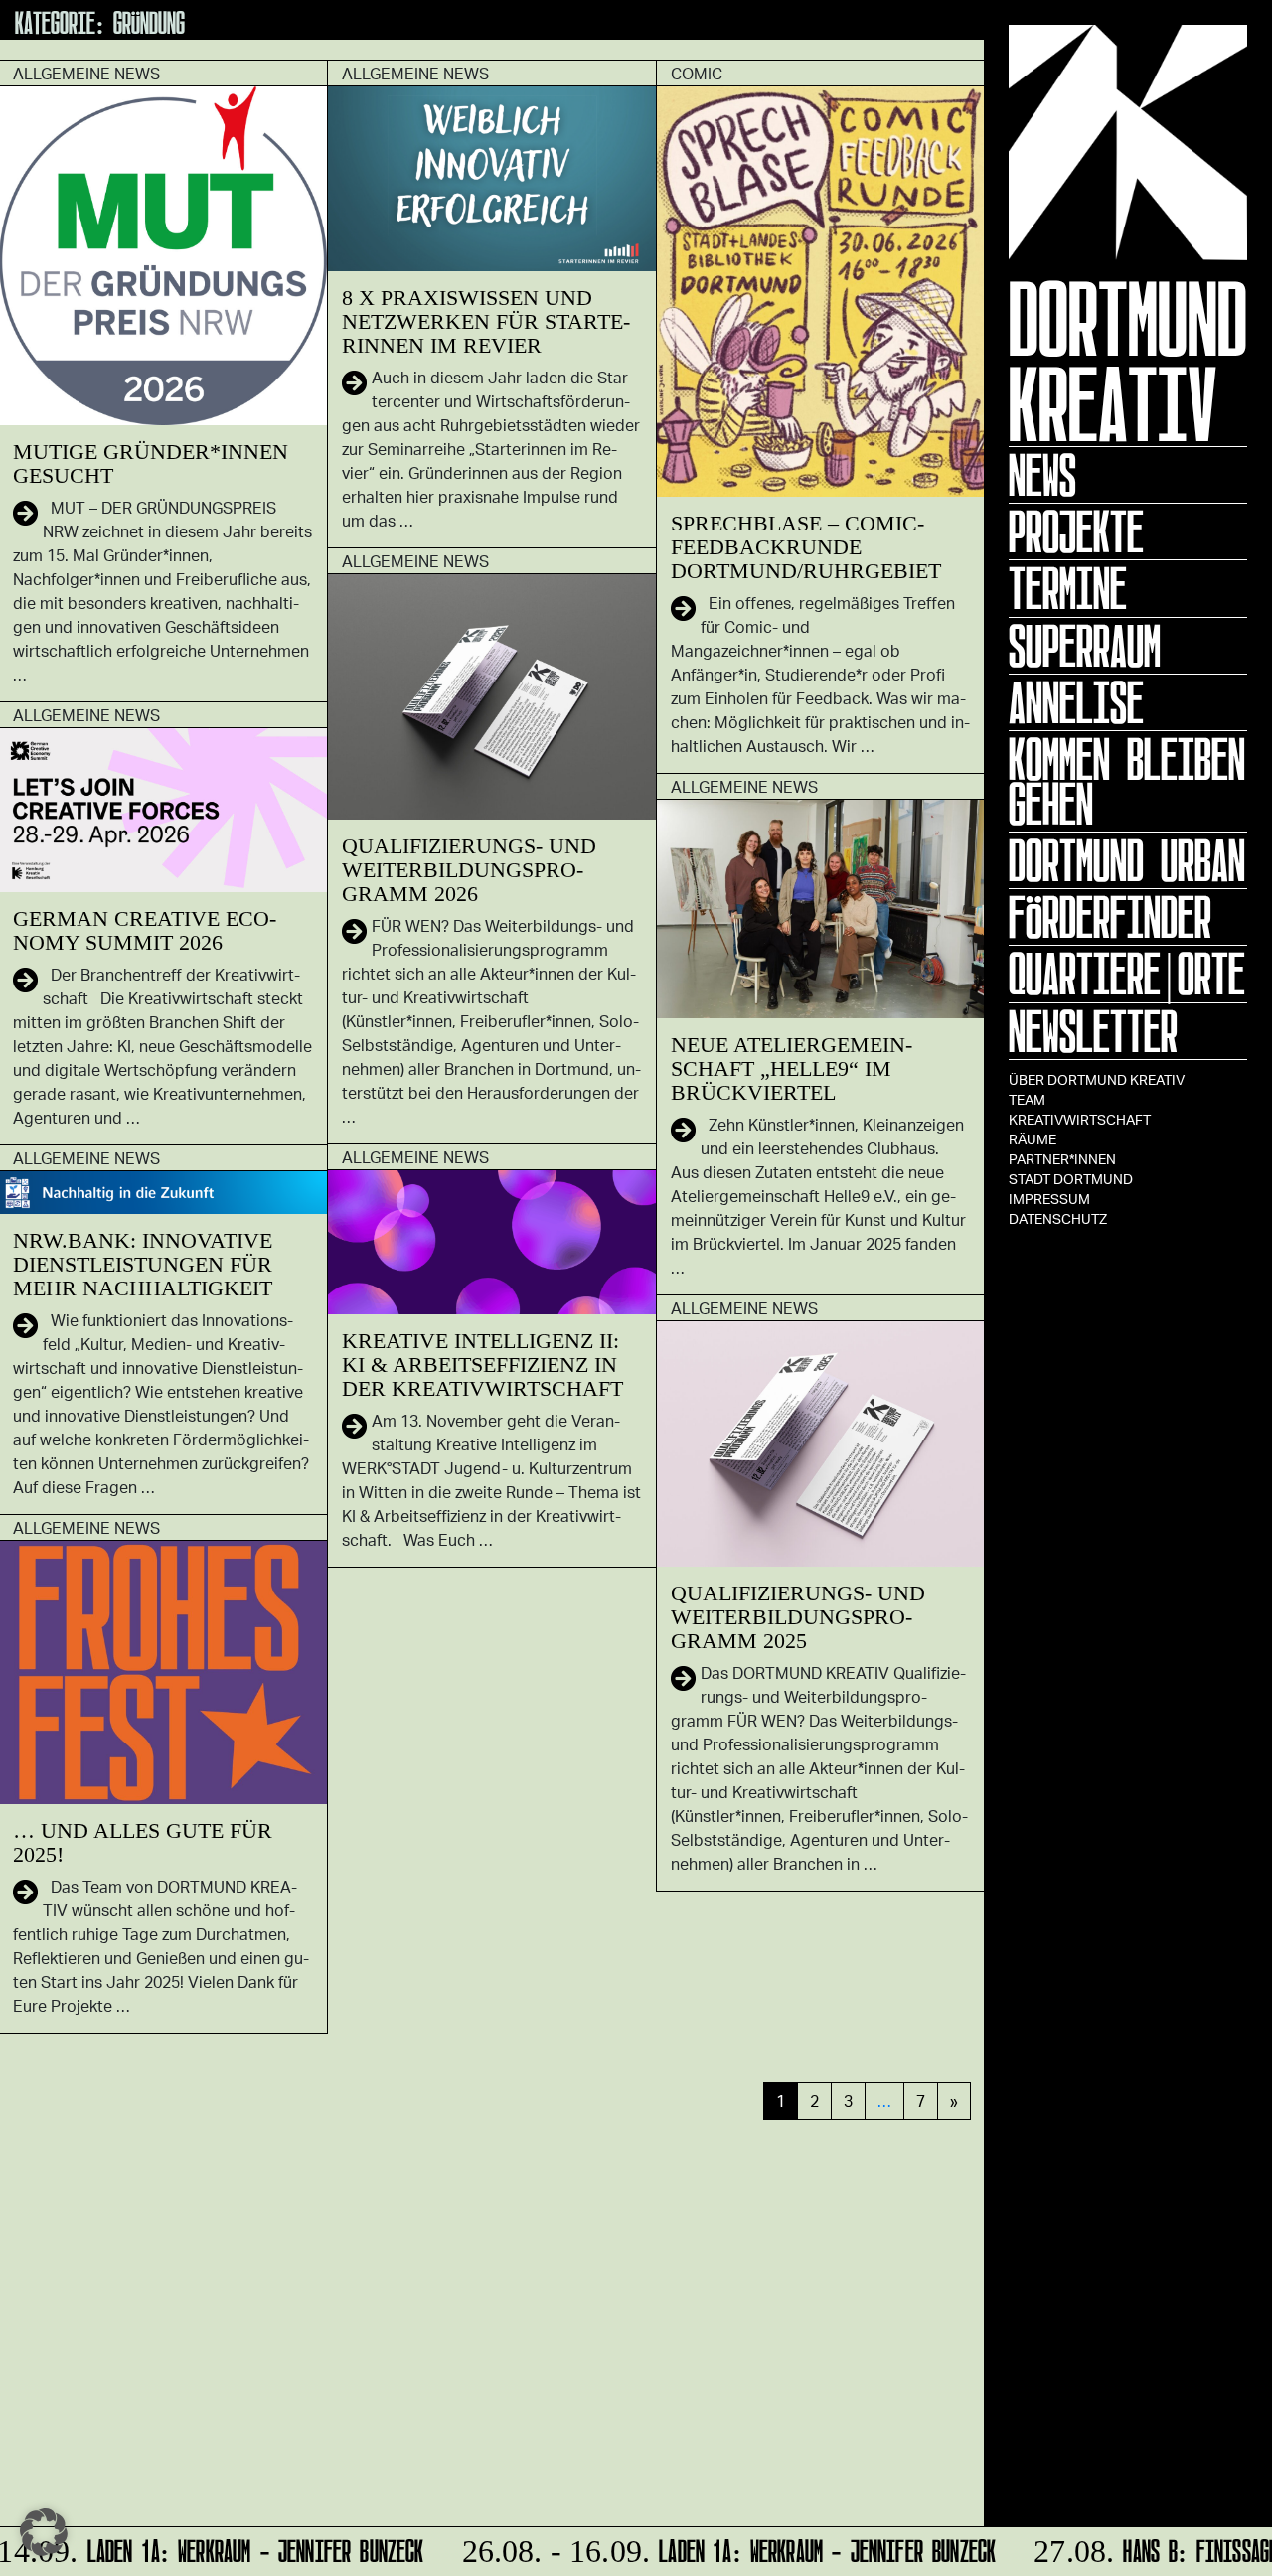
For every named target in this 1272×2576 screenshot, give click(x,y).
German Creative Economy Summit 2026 (145, 930)
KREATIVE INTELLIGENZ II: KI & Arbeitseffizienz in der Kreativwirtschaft (482, 1364)
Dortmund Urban (1127, 860)
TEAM (1027, 1099)
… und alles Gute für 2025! (143, 1842)
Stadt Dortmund (1071, 1179)
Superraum (1085, 646)
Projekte (1076, 531)
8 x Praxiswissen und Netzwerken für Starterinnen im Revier (486, 321)
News (1042, 475)
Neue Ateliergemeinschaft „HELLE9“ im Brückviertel (792, 1068)
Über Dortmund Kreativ (1097, 1079)
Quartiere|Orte (1127, 974)
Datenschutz (1058, 1218)
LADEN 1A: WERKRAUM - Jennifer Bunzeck (712, 2548)
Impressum (1049, 1199)
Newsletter (1093, 1031)
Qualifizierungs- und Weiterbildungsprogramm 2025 (798, 1617)
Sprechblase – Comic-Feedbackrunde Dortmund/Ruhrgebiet (806, 547)
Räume (1033, 1139)
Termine (1068, 588)
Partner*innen (1062, 1159)
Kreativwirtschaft (1080, 1119)
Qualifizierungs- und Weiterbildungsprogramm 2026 (469, 870)
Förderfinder (1110, 917)
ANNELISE (1076, 702)
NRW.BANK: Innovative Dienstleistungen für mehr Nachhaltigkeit (143, 1264)
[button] (44, 2532)
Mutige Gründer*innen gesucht (151, 463)
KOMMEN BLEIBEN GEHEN (1127, 781)
